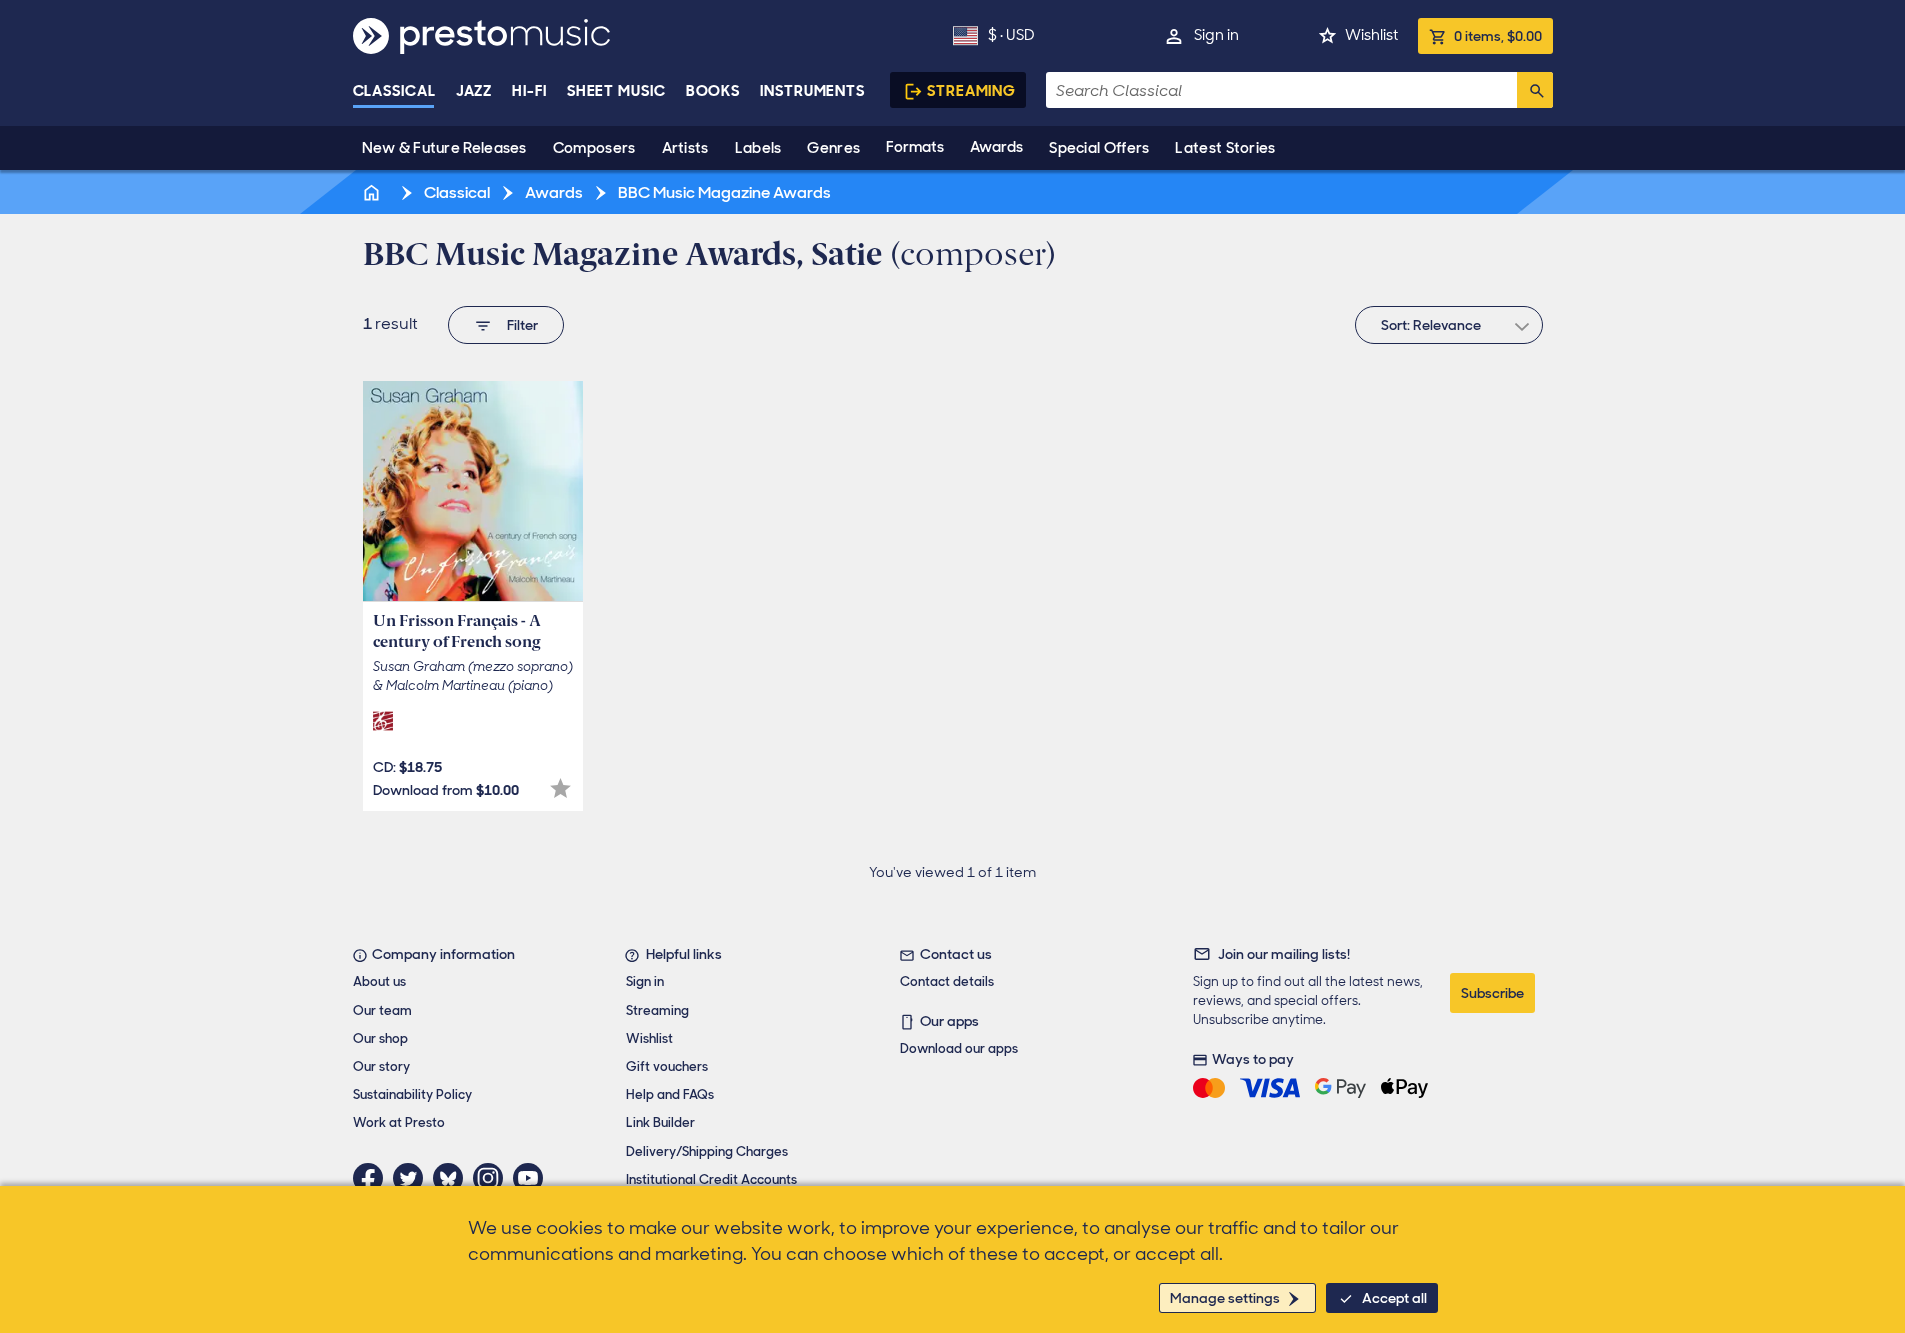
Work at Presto (399, 1122)
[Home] (374, 192)
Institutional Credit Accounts (711, 1179)
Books (713, 91)
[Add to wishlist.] (560, 788)
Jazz (474, 91)
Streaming (971, 91)
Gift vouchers (667, 1066)
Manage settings (1225, 1298)
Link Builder (660, 1122)
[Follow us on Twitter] (413, 1178)
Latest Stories (1225, 148)
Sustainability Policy (412, 1094)
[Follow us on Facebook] (373, 1178)
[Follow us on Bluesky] (453, 1178)
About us (379, 981)
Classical (394, 91)
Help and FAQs (670, 1094)
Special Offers (1099, 148)
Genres (833, 148)
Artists (685, 148)
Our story (381, 1066)
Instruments (812, 91)
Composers (594, 148)
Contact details (947, 981)
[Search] (1535, 90)
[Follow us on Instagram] (493, 1178)
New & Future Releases (444, 148)
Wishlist (1371, 35)
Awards (996, 147)
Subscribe (1492, 993)
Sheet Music (616, 91)
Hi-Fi (529, 91)
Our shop (380, 1038)
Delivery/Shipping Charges (707, 1151)
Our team (382, 1010)
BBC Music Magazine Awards (723, 192)
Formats (915, 147)
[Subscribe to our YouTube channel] (533, 1178)
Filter (522, 325)
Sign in (1216, 35)
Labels (758, 148)
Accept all (1394, 1298)
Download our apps (959, 1048)
